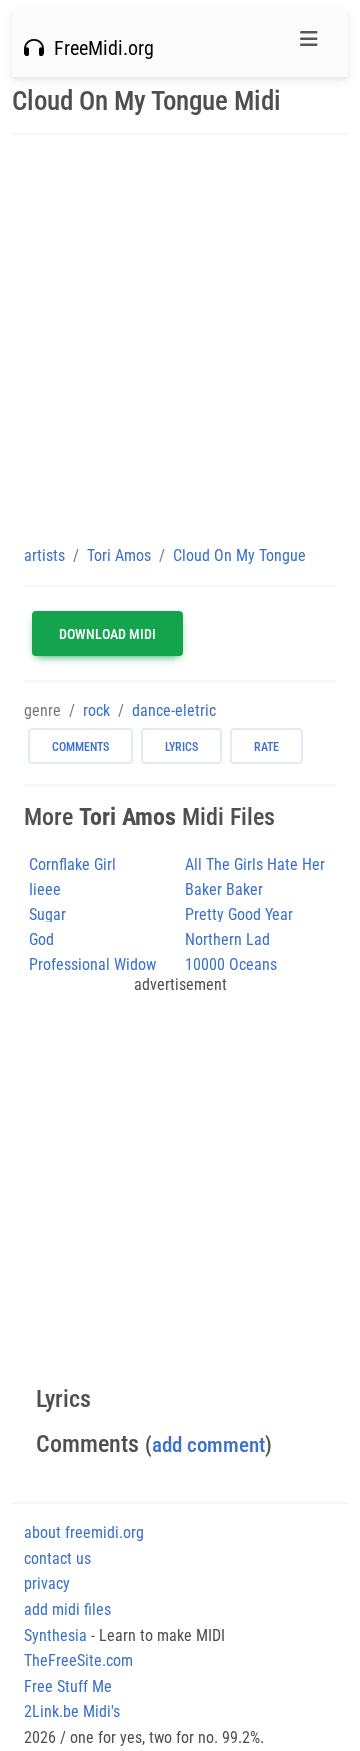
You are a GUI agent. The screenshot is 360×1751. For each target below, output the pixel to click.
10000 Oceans (231, 964)
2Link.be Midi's (72, 1711)
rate (266, 747)
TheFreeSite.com (78, 1660)
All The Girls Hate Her (255, 864)
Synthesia (55, 1635)
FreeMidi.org (99, 48)
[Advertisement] (180, 339)
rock (96, 710)
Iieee (45, 889)
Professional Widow (92, 964)
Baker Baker (224, 889)
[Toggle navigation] (309, 44)
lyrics (181, 747)
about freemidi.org (84, 1532)
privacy (47, 1583)
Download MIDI (107, 634)
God (41, 939)
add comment (208, 1444)
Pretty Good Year (239, 914)
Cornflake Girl (72, 864)
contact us (57, 1558)
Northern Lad (227, 939)
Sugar (47, 914)
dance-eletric (174, 710)
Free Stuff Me (68, 1686)
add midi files (67, 1609)
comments (80, 747)
